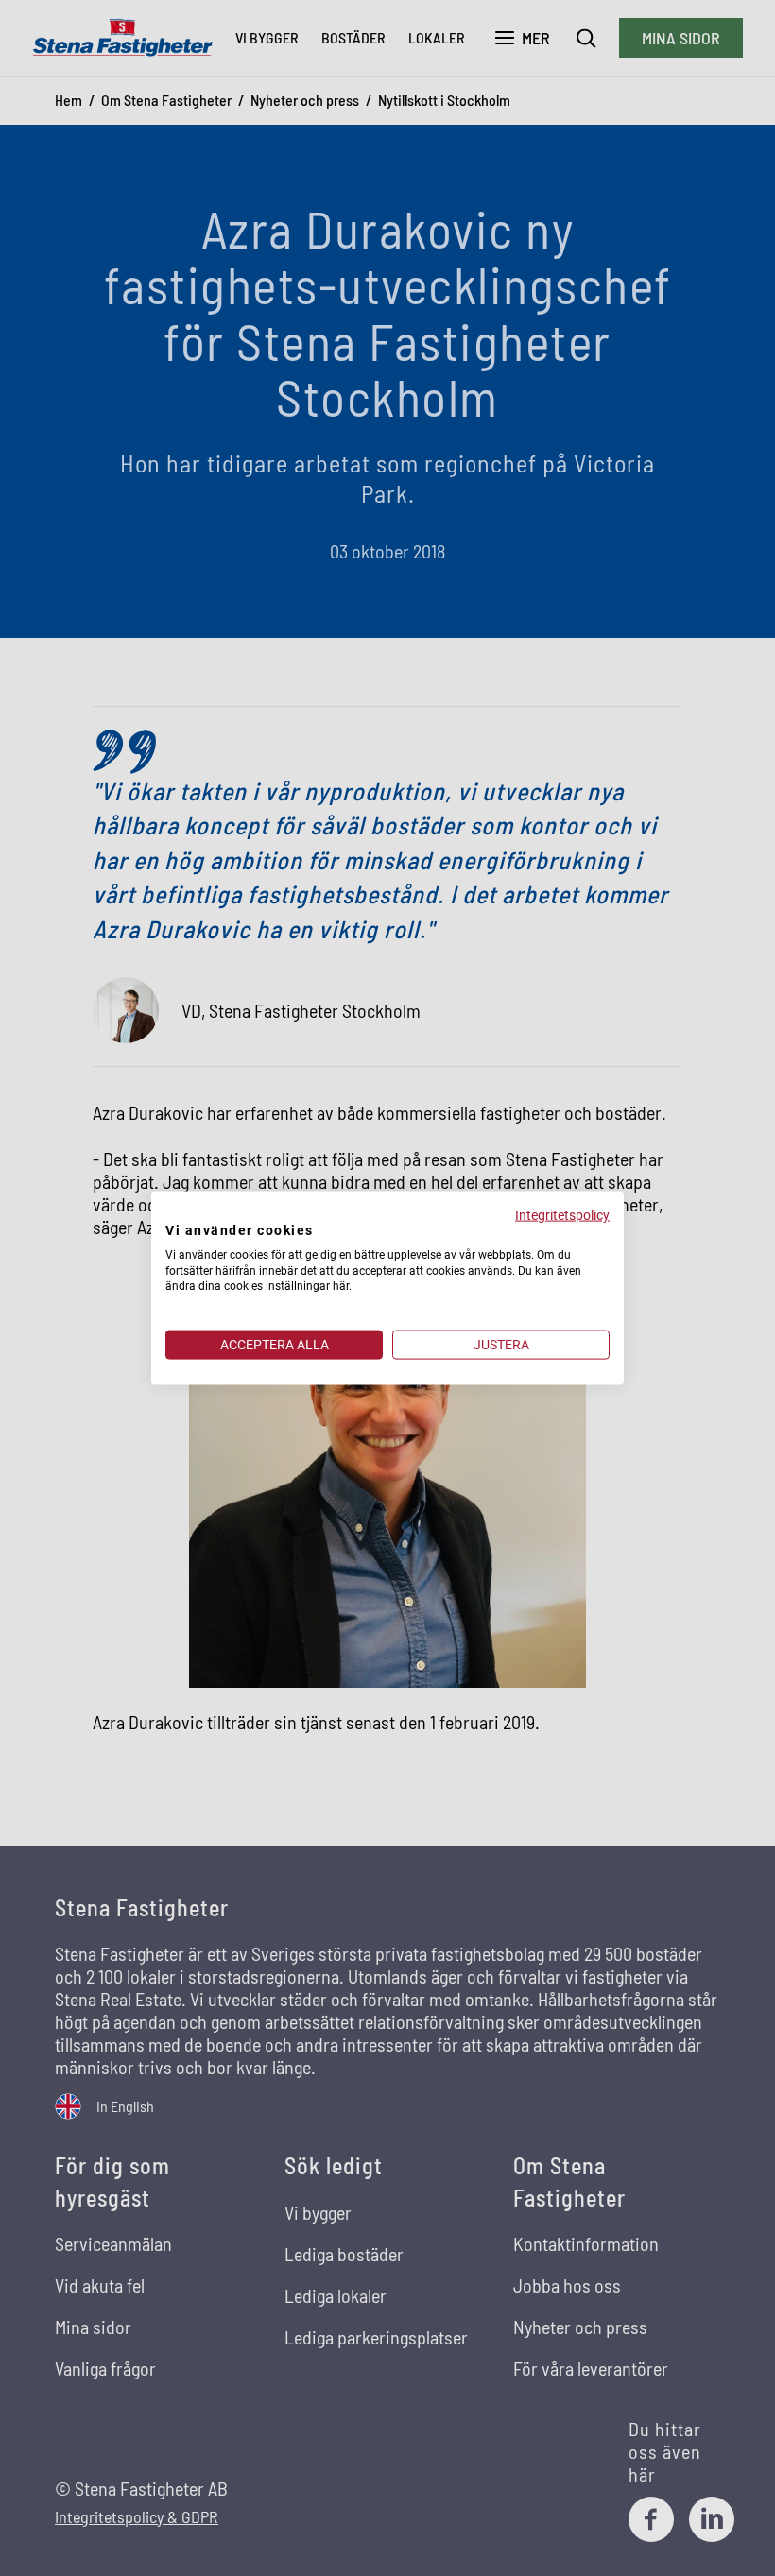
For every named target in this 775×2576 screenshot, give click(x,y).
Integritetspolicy (562, 1215)
